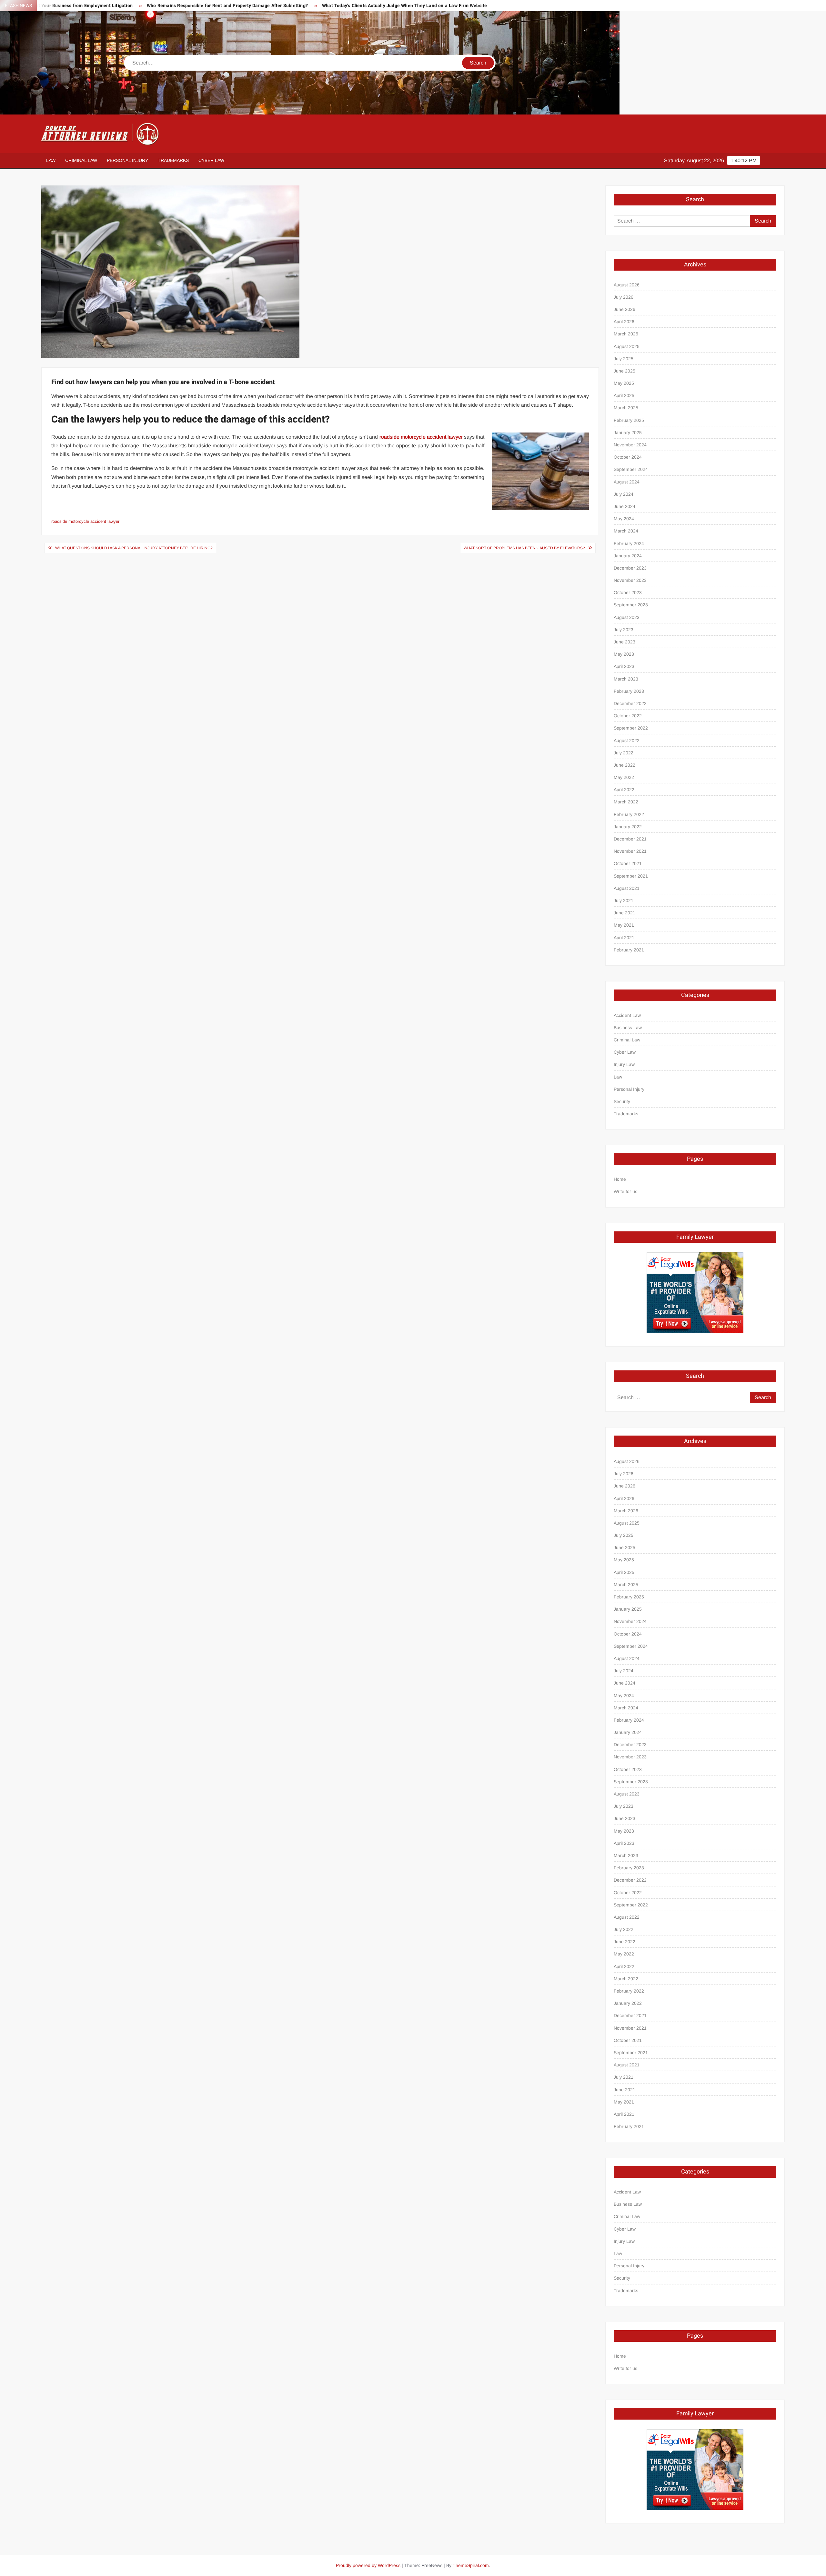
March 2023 (626, 679)
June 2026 (625, 309)
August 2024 (627, 482)
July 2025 (624, 359)
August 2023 (627, 617)
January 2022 (628, 827)
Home (620, 1179)
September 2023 (631, 605)
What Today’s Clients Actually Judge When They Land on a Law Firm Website (404, 6)
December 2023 (630, 568)
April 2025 (624, 395)
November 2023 (630, 580)
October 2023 (628, 592)
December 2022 (630, 703)
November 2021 (630, 851)
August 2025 (627, 346)
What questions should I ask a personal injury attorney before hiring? (134, 548)
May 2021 (624, 925)
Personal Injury (127, 160)
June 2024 (625, 506)
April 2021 (624, 938)
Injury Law (624, 1064)
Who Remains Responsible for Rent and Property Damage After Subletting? (227, 6)
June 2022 (625, 765)
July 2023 (624, 630)
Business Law (628, 1028)
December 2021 (630, 839)
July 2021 (624, 900)
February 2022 (629, 814)
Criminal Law (81, 160)
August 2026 (627, 285)
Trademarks (173, 160)
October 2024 (628, 457)
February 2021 (629, 950)
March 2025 (626, 408)
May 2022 (624, 777)
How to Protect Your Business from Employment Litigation (70, 6)
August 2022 (627, 741)
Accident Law (627, 1015)
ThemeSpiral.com (471, 2565)
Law (51, 160)
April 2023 (624, 666)
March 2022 (626, 802)
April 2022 (624, 790)
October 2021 (628, 863)
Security (622, 1101)
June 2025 (625, 371)
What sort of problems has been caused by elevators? (524, 548)
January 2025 (628, 433)
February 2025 (629, 420)
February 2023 (629, 691)
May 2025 (624, 383)
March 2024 (626, 531)
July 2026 (624, 297)
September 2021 (631, 876)
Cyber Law (211, 160)
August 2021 (627, 888)
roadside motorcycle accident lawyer (85, 521)
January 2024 (628, 556)
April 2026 (624, 322)
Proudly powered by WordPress (368, 2565)
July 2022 (624, 753)
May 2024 (624, 519)
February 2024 (629, 543)
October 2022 (628, 716)
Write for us (625, 1191)
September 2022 (631, 728)
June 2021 (625, 913)
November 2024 (630, 445)
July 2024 (624, 494)
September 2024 (631, 469)
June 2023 (625, 642)
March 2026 (626, 334)
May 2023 (624, 654)
